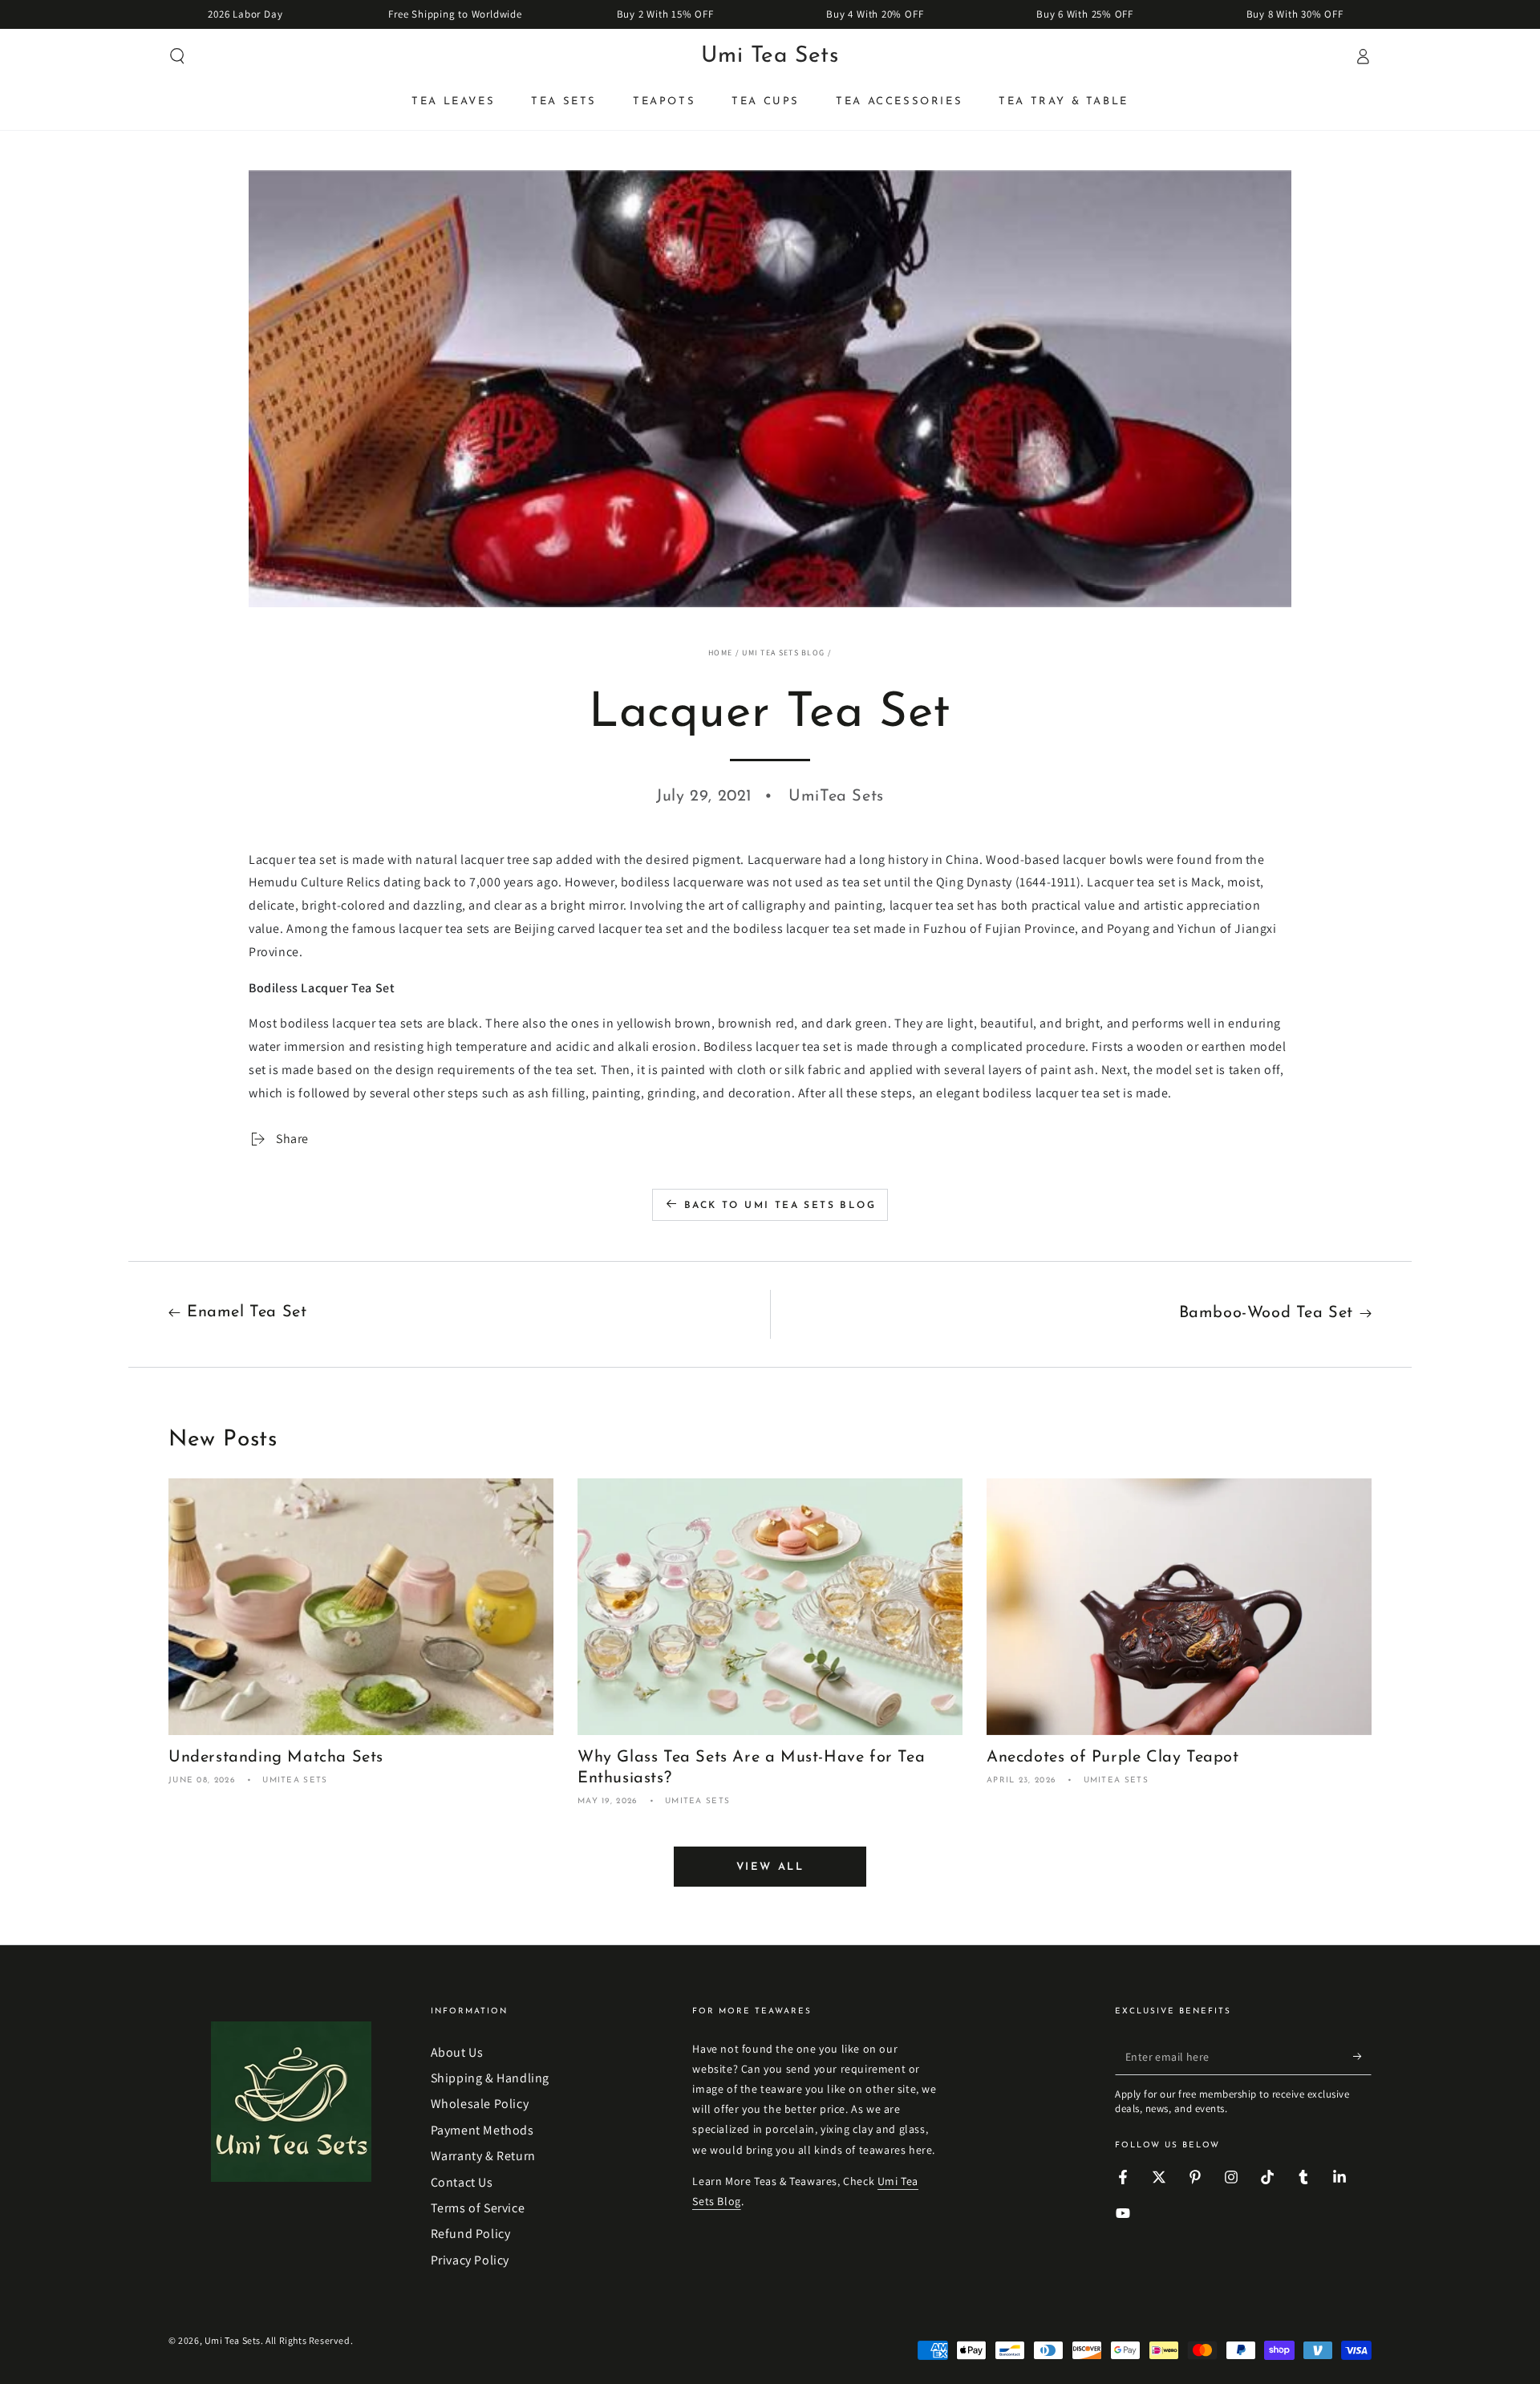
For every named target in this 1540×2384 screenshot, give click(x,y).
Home (720, 653)
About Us (457, 2052)
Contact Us (462, 2182)
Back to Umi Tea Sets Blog (780, 1206)
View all (770, 1867)
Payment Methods (482, 2130)
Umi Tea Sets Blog (783, 653)
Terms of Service (478, 2208)
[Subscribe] (1362, 2057)
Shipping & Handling (490, 2078)
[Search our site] (177, 56)
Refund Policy (471, 2234)
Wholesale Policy (480, 2104)
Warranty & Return (483, 2156)
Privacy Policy (470, 2260)
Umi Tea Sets (233, 2340)
